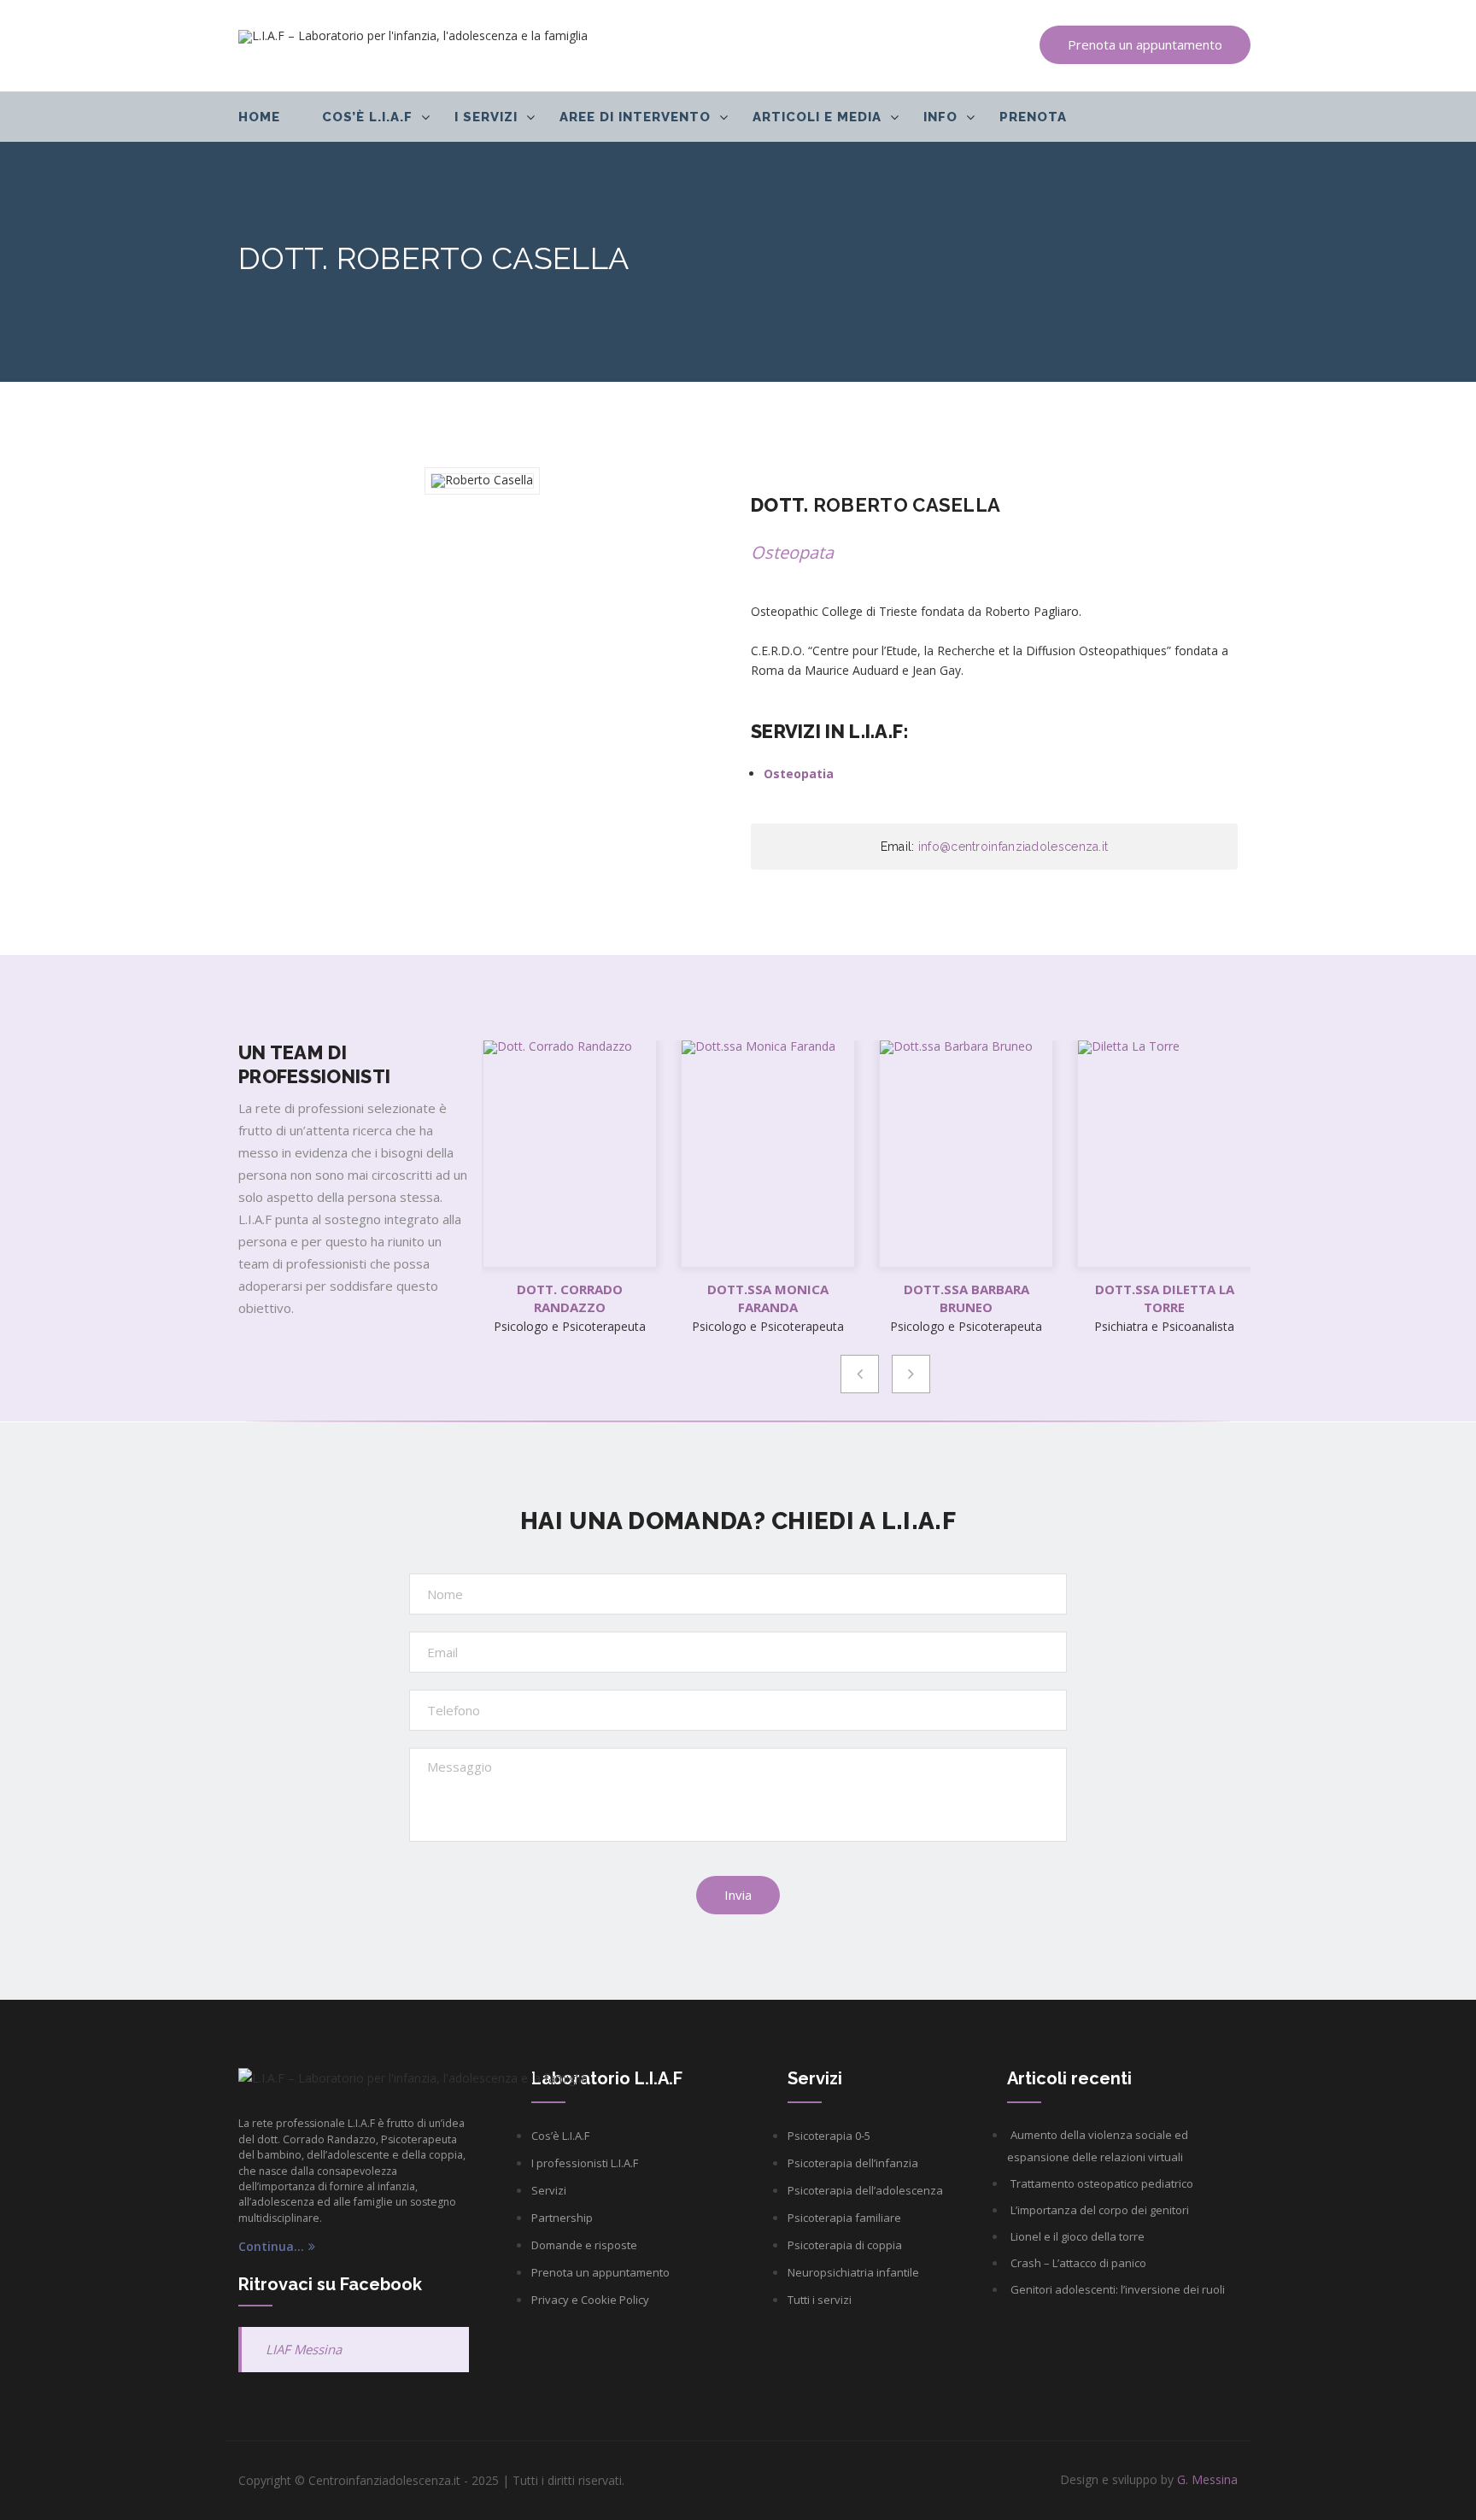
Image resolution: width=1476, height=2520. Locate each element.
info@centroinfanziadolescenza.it (1013, 847)
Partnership (562, 2218)
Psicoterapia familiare (844, 2218)
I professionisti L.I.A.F (585, 2163)
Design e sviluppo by (1149, 2479)
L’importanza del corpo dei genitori (1100, 2210)
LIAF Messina (304, 2349)
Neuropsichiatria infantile (853, 2272)
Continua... (271, 2247)
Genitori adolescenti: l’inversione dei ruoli (1118, 2289)
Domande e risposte (584, 2245)
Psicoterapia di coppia (845, 2245)
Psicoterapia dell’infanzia (853, 2163)
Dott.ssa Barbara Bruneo (966, 1298)
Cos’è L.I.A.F (560, 2136)
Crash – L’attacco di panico (1078, 2263)
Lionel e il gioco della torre (1078, 2236)
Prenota (1033, 117)
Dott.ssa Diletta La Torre (1165, 1298)
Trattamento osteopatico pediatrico (1102, 2183)
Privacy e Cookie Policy (590, 2300)
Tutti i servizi (820, 2300)
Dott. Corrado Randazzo (570, 1298)
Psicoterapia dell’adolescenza (865, 2190)
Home (259, 117)
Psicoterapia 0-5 (829, 2136)
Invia (738, 1895)
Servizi (549, 2190)
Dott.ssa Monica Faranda (768, 1298)
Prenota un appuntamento (1145, 44)
